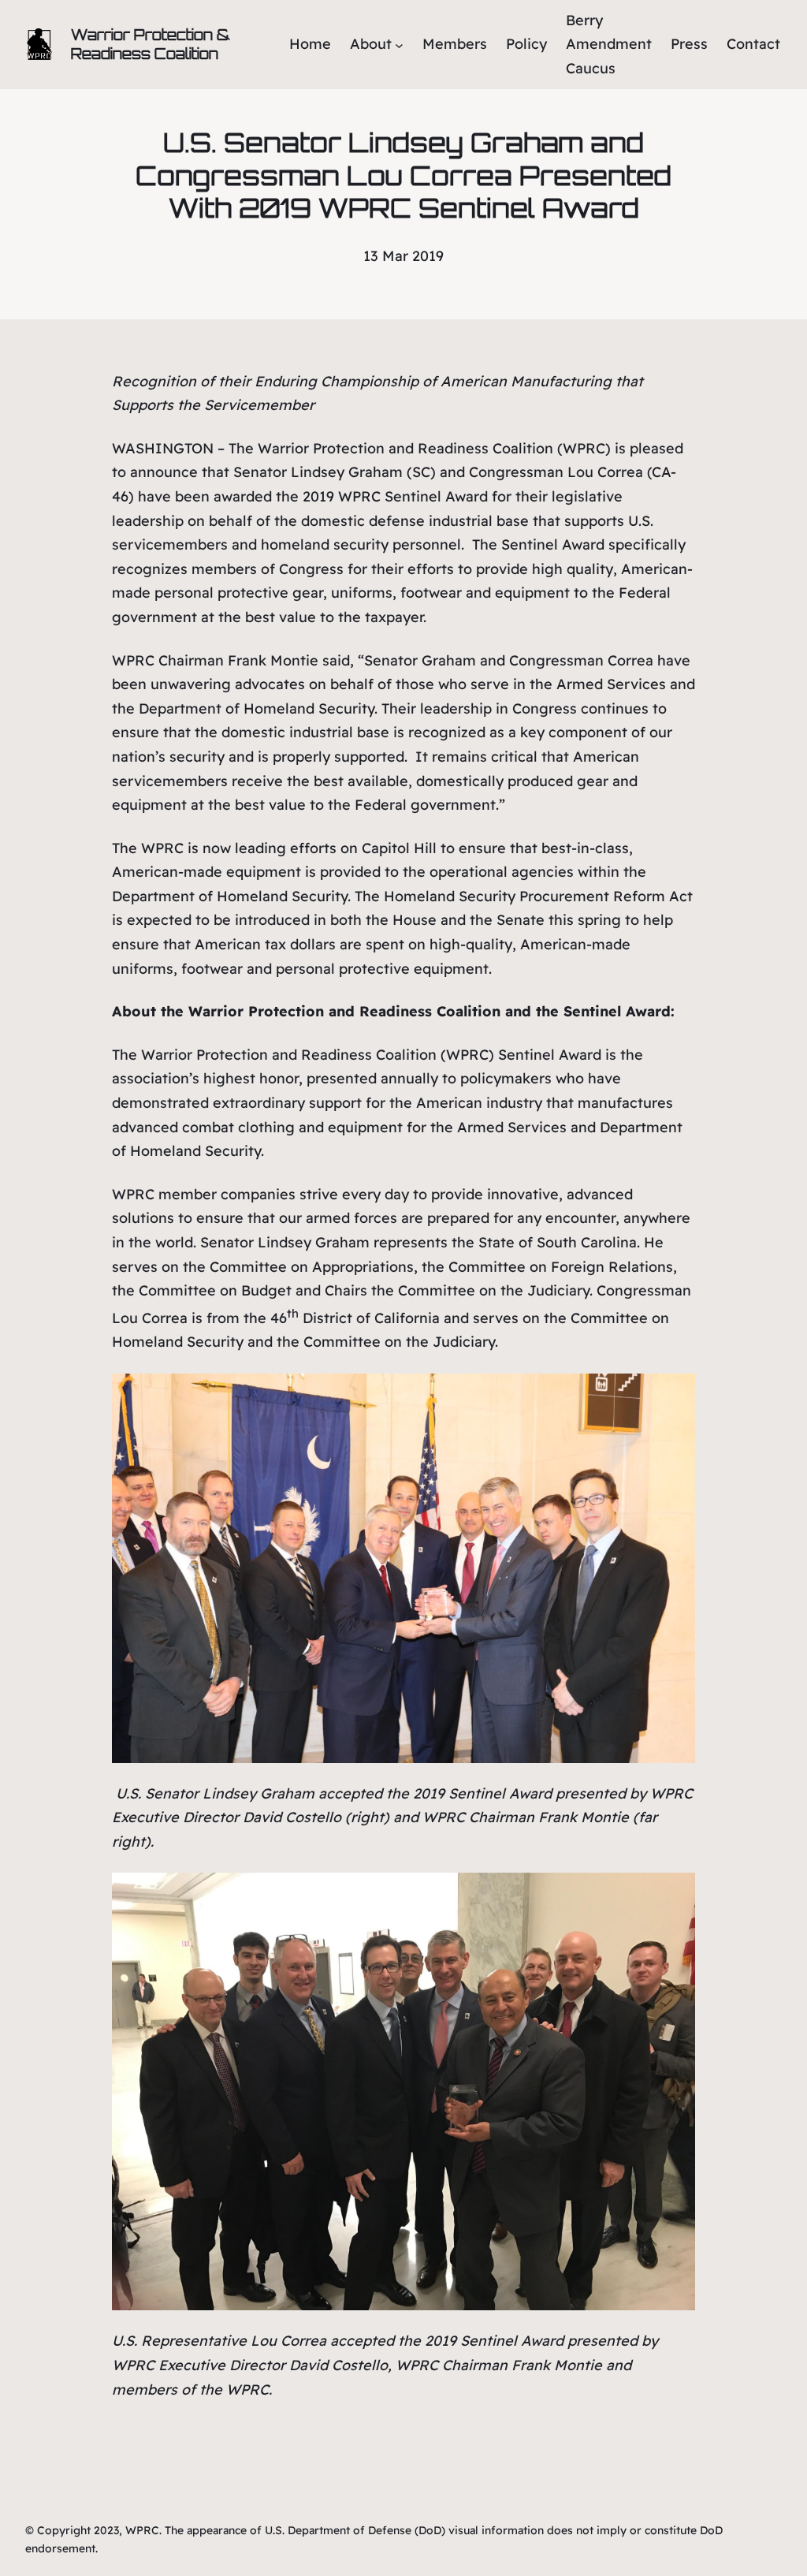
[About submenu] (399, 45)
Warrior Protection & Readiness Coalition (151, 44)
